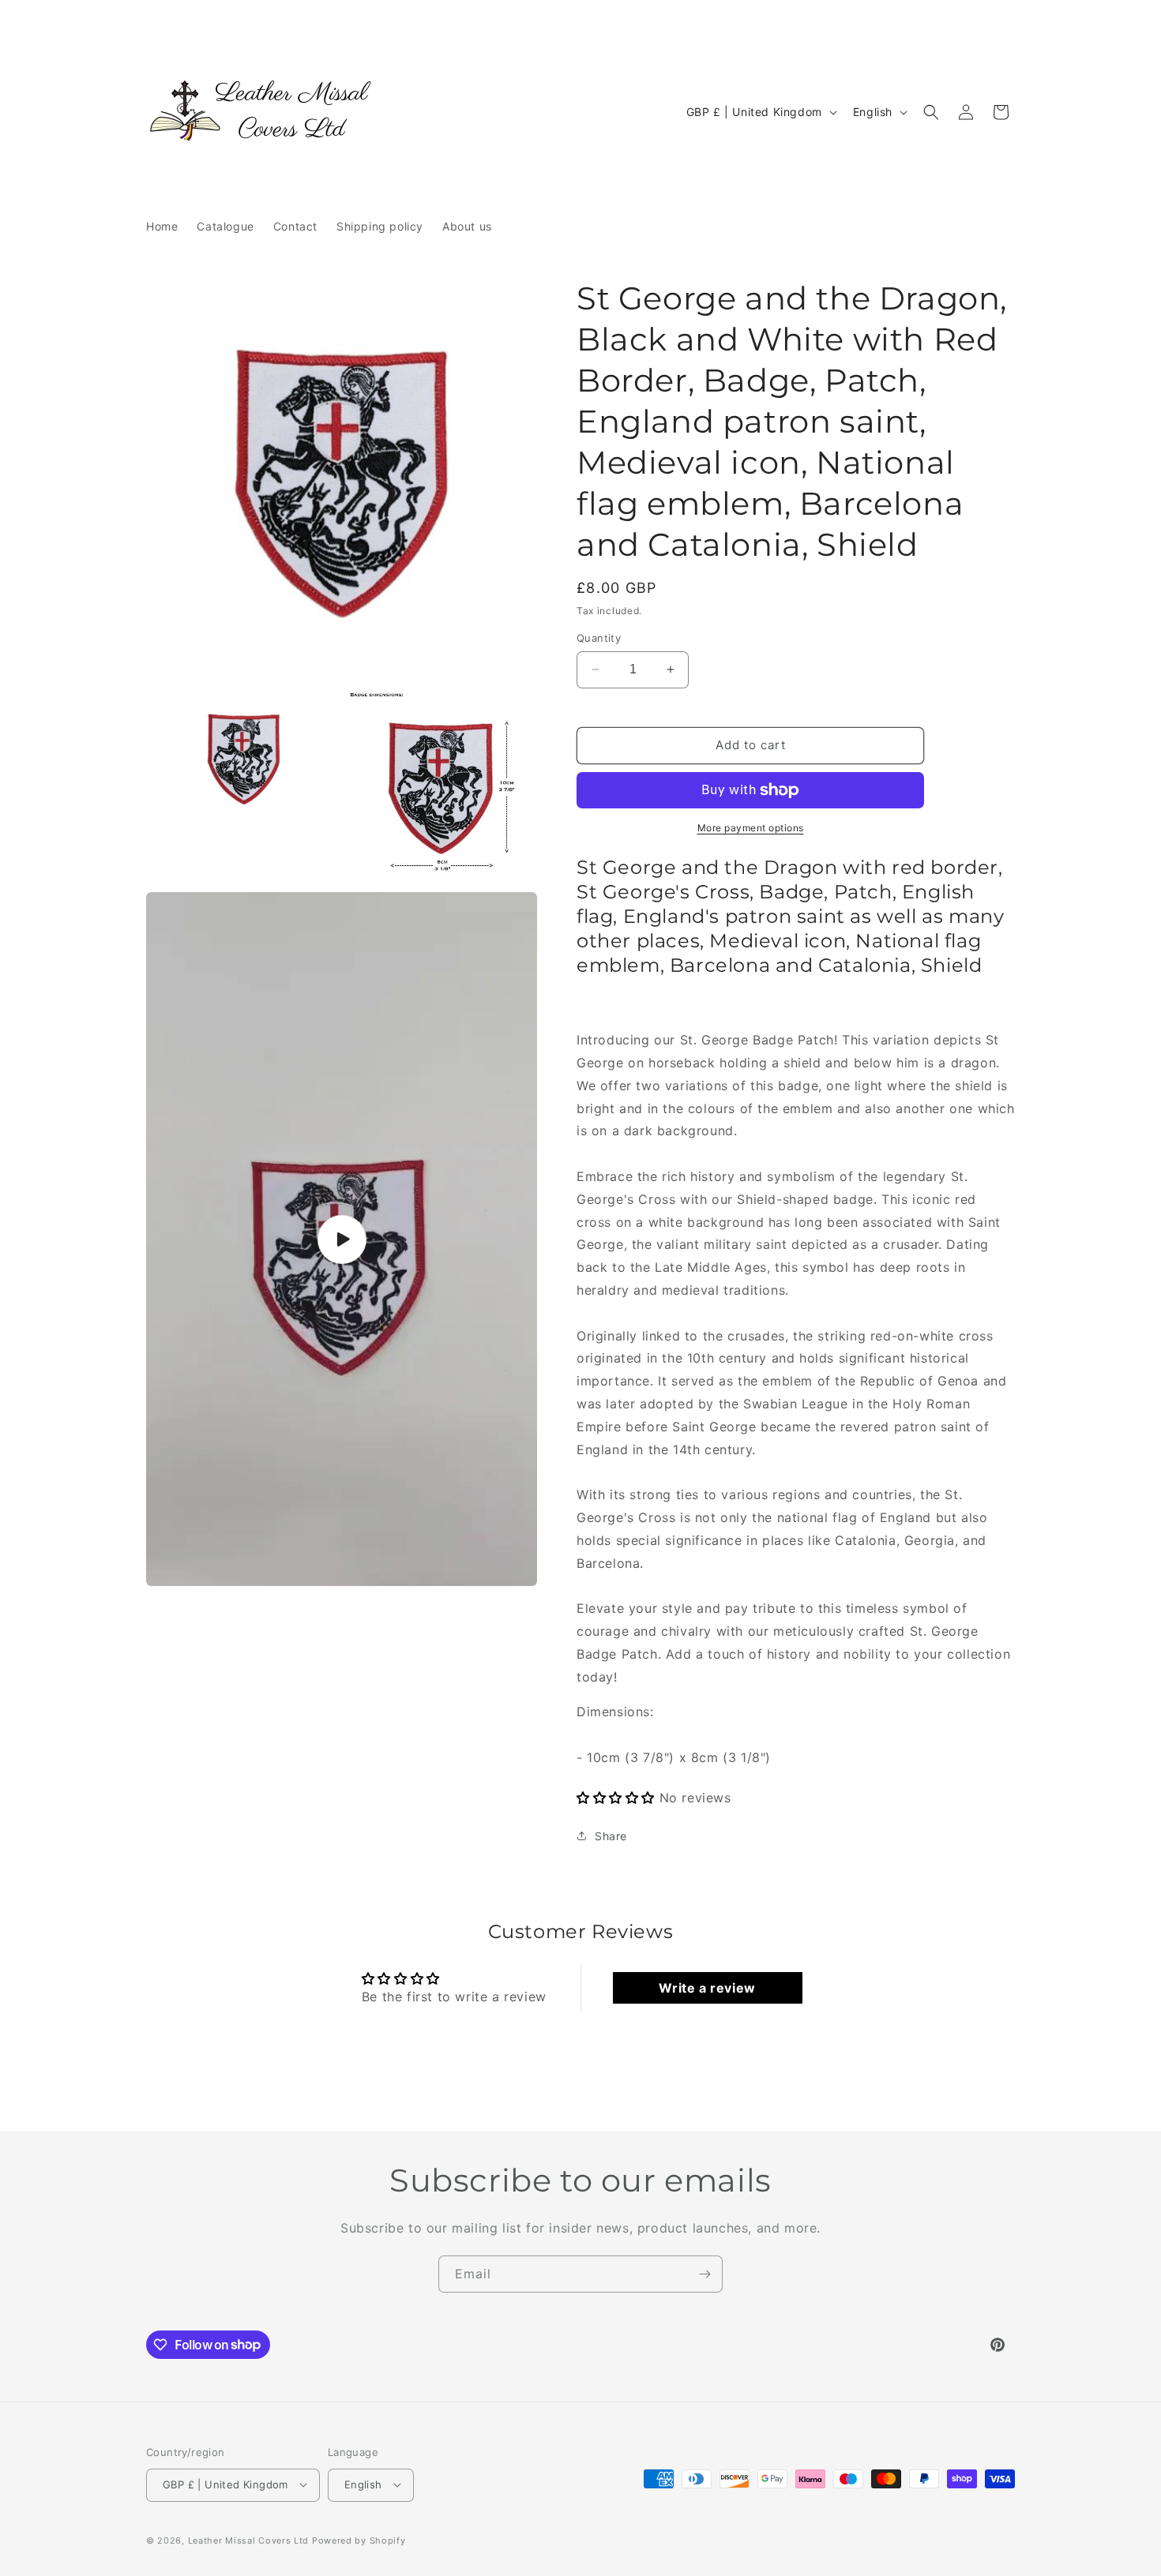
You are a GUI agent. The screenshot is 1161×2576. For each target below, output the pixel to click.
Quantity (599, 638)
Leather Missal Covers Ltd (249, 2540)
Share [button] (611, 1836)
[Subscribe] (704, 2274)
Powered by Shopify (359, 2540)
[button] (931, 112)
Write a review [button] (707, 1988)
